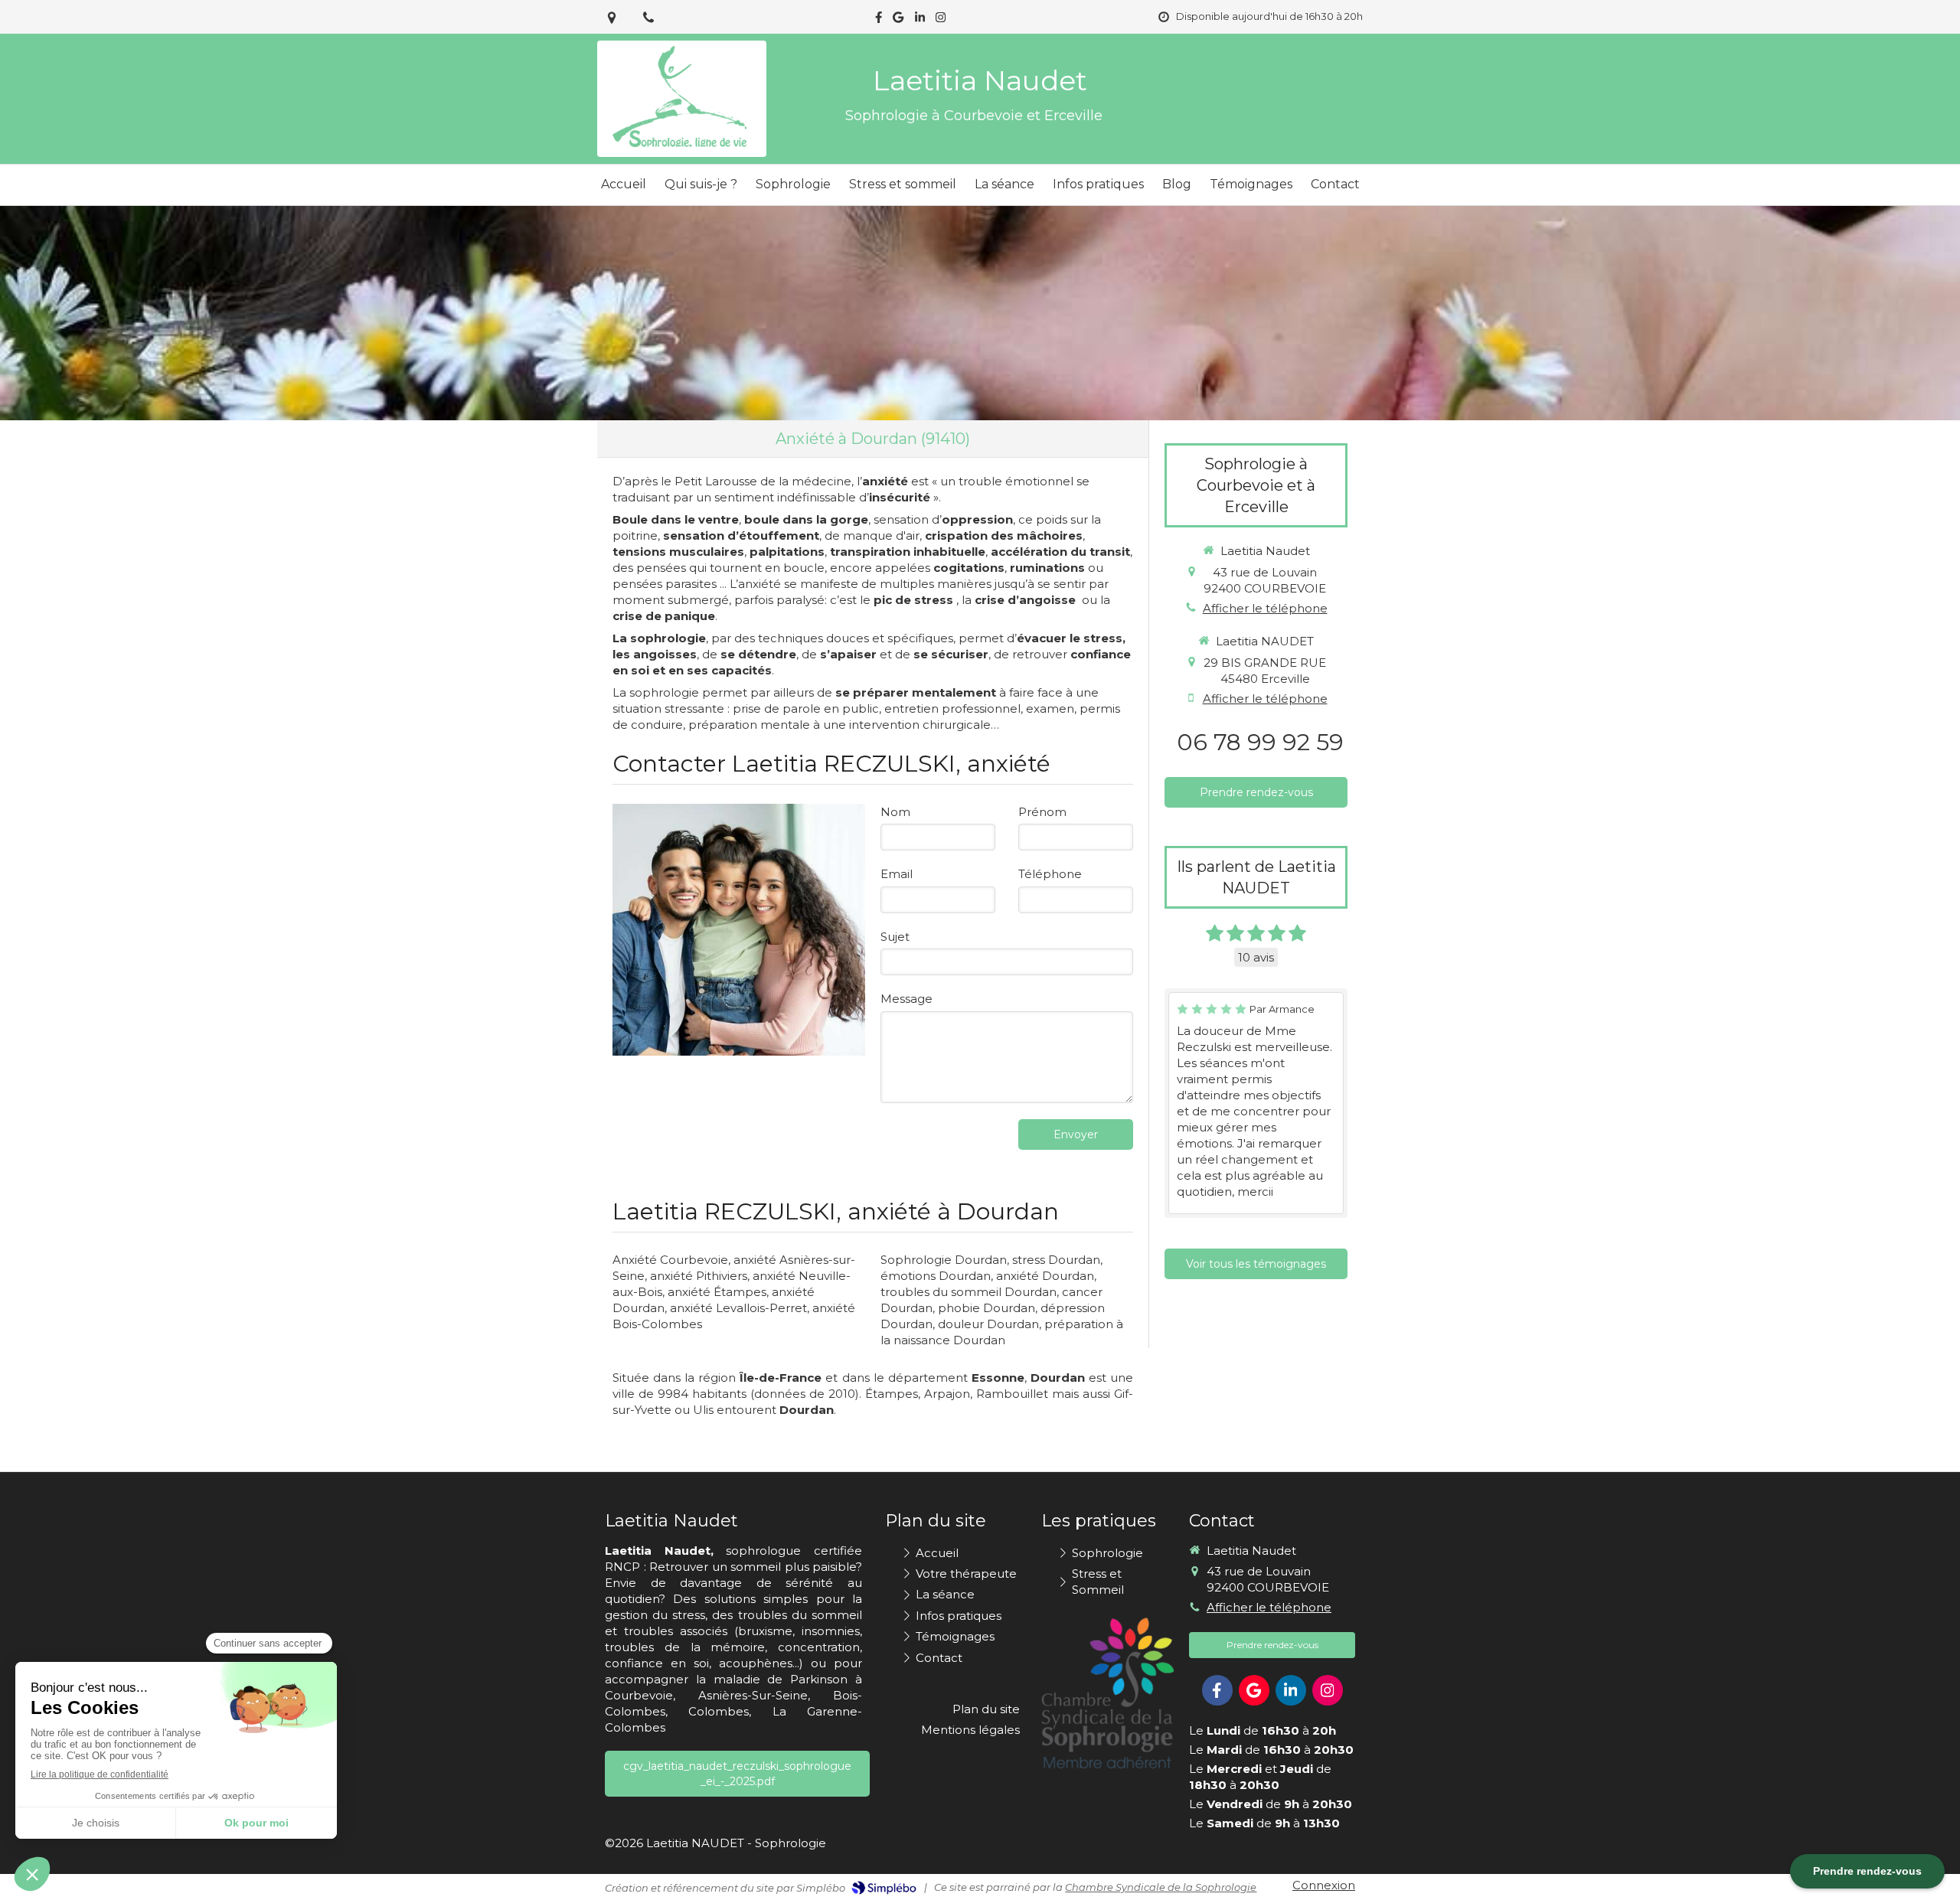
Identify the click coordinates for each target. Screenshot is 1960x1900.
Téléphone (1050, 874)
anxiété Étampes (717, 1292)
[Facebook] (879, 20)
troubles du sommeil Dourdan (969, 1292)
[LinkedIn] (920, 20)
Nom (895, 812)
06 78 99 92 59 (1260, 742)
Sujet (895, 937)
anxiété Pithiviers (699, 1276)
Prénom (1042, 812)
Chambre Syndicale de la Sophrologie (1161, 1887)
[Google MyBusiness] (898, 20)
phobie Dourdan (987, 1308)
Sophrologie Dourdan (944, 1260)
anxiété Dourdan (1045, 1276)
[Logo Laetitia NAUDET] (682, 149)
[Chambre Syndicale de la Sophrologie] (1107, 1693)
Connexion (1324, 1885)
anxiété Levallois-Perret (738, 1308)
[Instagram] (941, 20)
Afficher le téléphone (1265, 608)
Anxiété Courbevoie (670, 1260)
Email (897, 874)
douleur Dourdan (988, 1324)
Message (906, 999)
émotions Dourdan (936, 1276)
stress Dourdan (1056, 1260)
